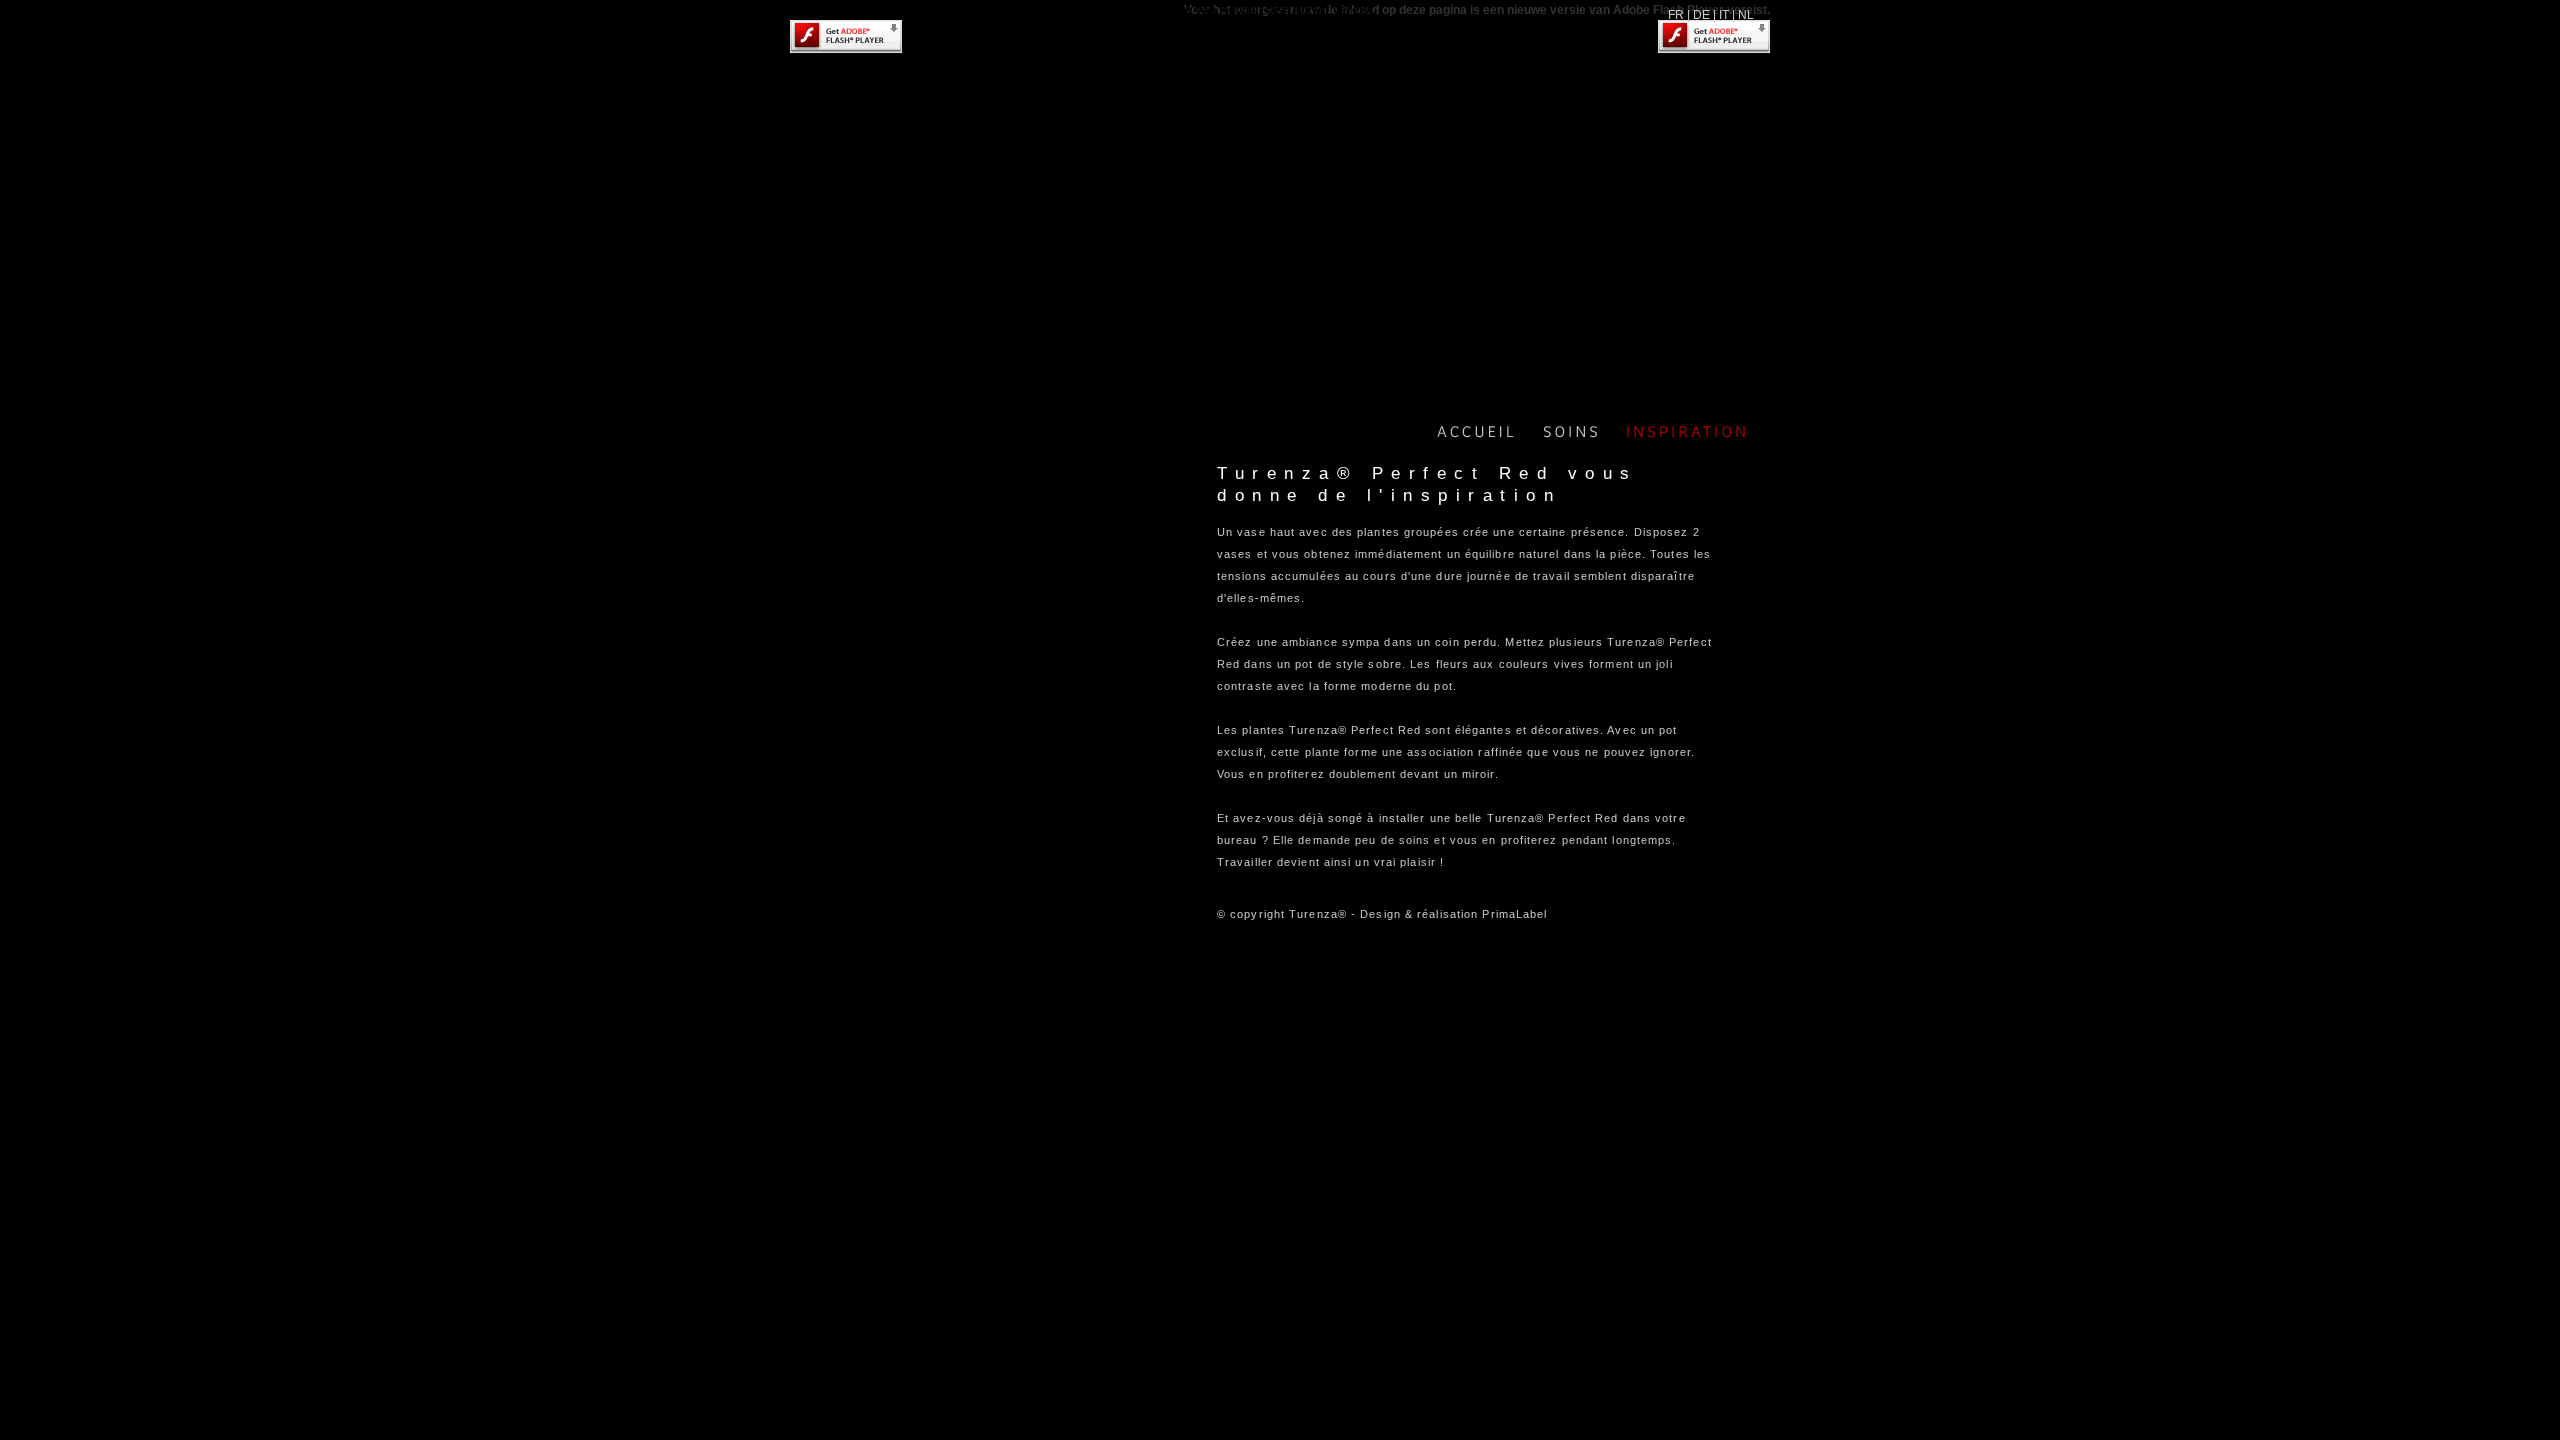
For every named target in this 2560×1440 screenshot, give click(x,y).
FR (1676, 15)
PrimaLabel (1514, 914)
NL (1746, 15)
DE (1701, 15)
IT (1724, 15)
